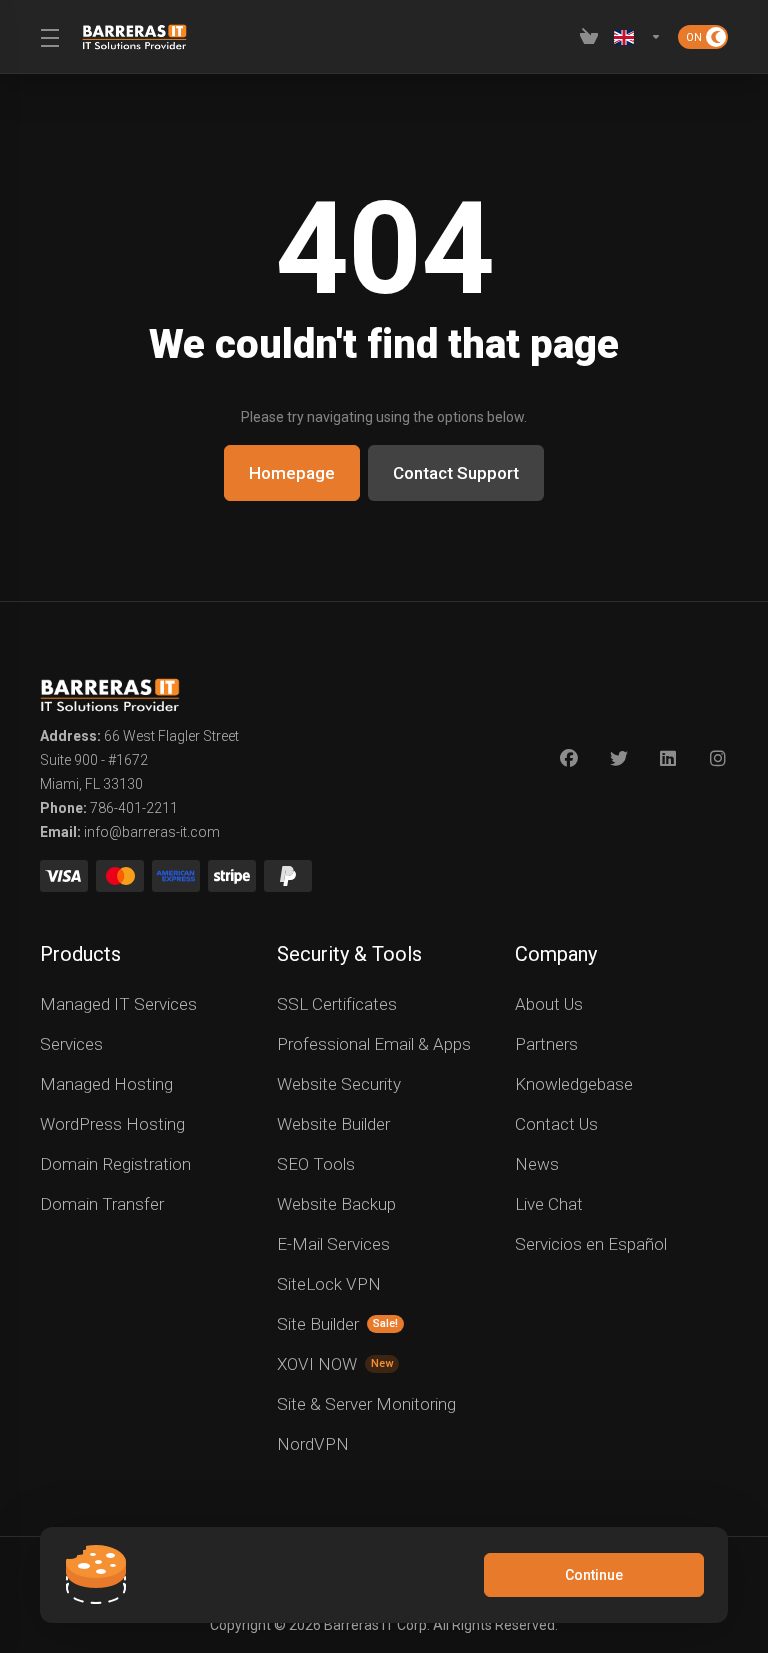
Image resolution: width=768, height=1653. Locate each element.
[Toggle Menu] (49, 37)
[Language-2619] (638, 37)
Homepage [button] (292, 473)
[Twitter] (619, 759)
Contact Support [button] (456, 473)
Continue (594, 1575)
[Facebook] (569, 759)
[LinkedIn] (669, 759)
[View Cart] (589, 37)
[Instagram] (719, 759)
